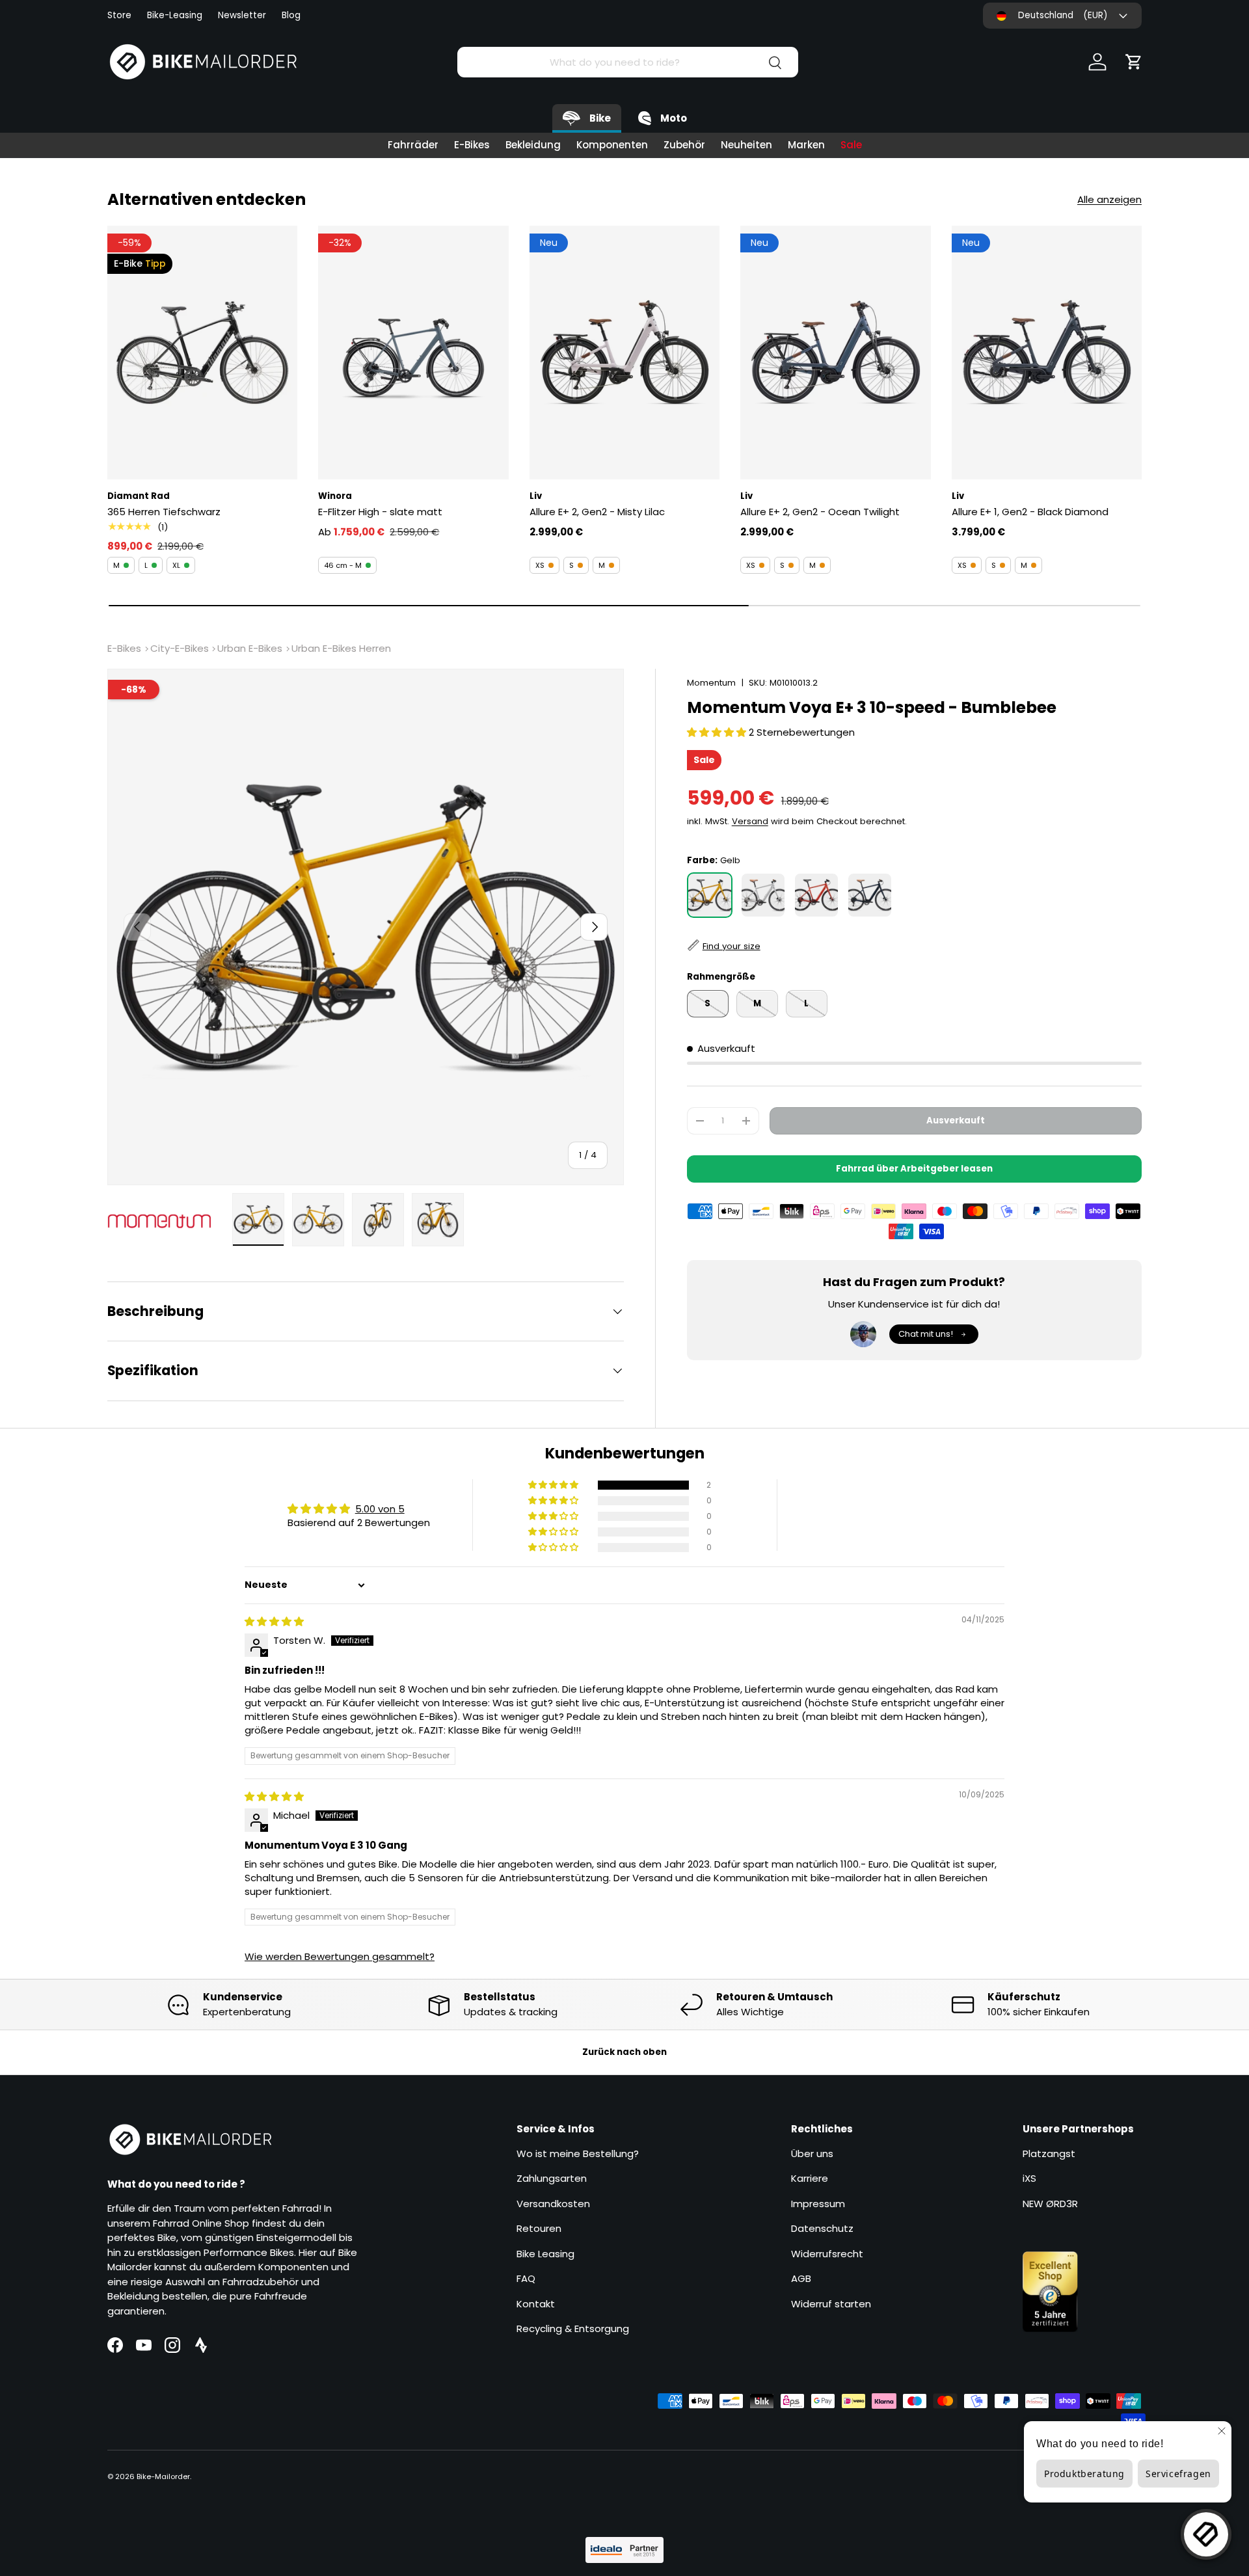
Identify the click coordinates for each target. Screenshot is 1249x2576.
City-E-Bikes (180, 648)
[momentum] (166, 1222)
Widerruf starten (831, 2304)
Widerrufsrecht (827, 2254)
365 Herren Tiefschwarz (164, 512)
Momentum (711, 683)
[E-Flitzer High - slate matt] (413, 353)
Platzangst (1049, 2153)
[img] (274, 1621)
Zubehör (684, 145)
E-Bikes (472, 145)
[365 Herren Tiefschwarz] (202, 353)
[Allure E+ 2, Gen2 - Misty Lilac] (624, 353)
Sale (851, 145)
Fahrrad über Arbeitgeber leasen (914, 1169)
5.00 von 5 (380, 1509)
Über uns (812, 2153)
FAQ (526, 2278)
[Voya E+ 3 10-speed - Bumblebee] (710, 895)
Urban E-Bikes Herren (341, 648)
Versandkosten (553, 2204)
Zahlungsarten (552, 2178)
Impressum (818, 2204)
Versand (750, 822)
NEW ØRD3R (1050, 2204)
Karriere (810, 2178)
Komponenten (612, 145)
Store (119, 15)
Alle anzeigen (1109, 199)
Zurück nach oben (624, 2052)
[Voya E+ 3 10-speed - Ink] (870, 895)
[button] (1134, 62)
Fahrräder (413, 145)
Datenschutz (822, 2228)
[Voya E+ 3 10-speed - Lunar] (763, 895)
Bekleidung (533, 145)
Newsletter (242, 15)
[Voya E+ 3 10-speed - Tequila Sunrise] (816, 895)
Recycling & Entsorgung (573, 2328)
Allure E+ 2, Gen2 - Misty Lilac (597, 512)
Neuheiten (746, 145)
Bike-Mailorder (163, 2476)
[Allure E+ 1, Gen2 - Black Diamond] (1047, 353)
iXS (1029, 2178)
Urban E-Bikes (250, 648)
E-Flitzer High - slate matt (380, 512)
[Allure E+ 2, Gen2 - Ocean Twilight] (835, 353)
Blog (291, 15)
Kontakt (536, 2304)
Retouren (539, 2228)
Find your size (732, 946)
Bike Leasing (545, 2254)
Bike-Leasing (175, 15)
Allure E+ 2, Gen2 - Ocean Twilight (820, 512)
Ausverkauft (956, 1120)
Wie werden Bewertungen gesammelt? (340, 1956)
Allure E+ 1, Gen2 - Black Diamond (1030, 512)
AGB (801, 2278)
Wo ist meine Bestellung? (578, 2153)
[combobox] (627, 62)
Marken (806, 145)
